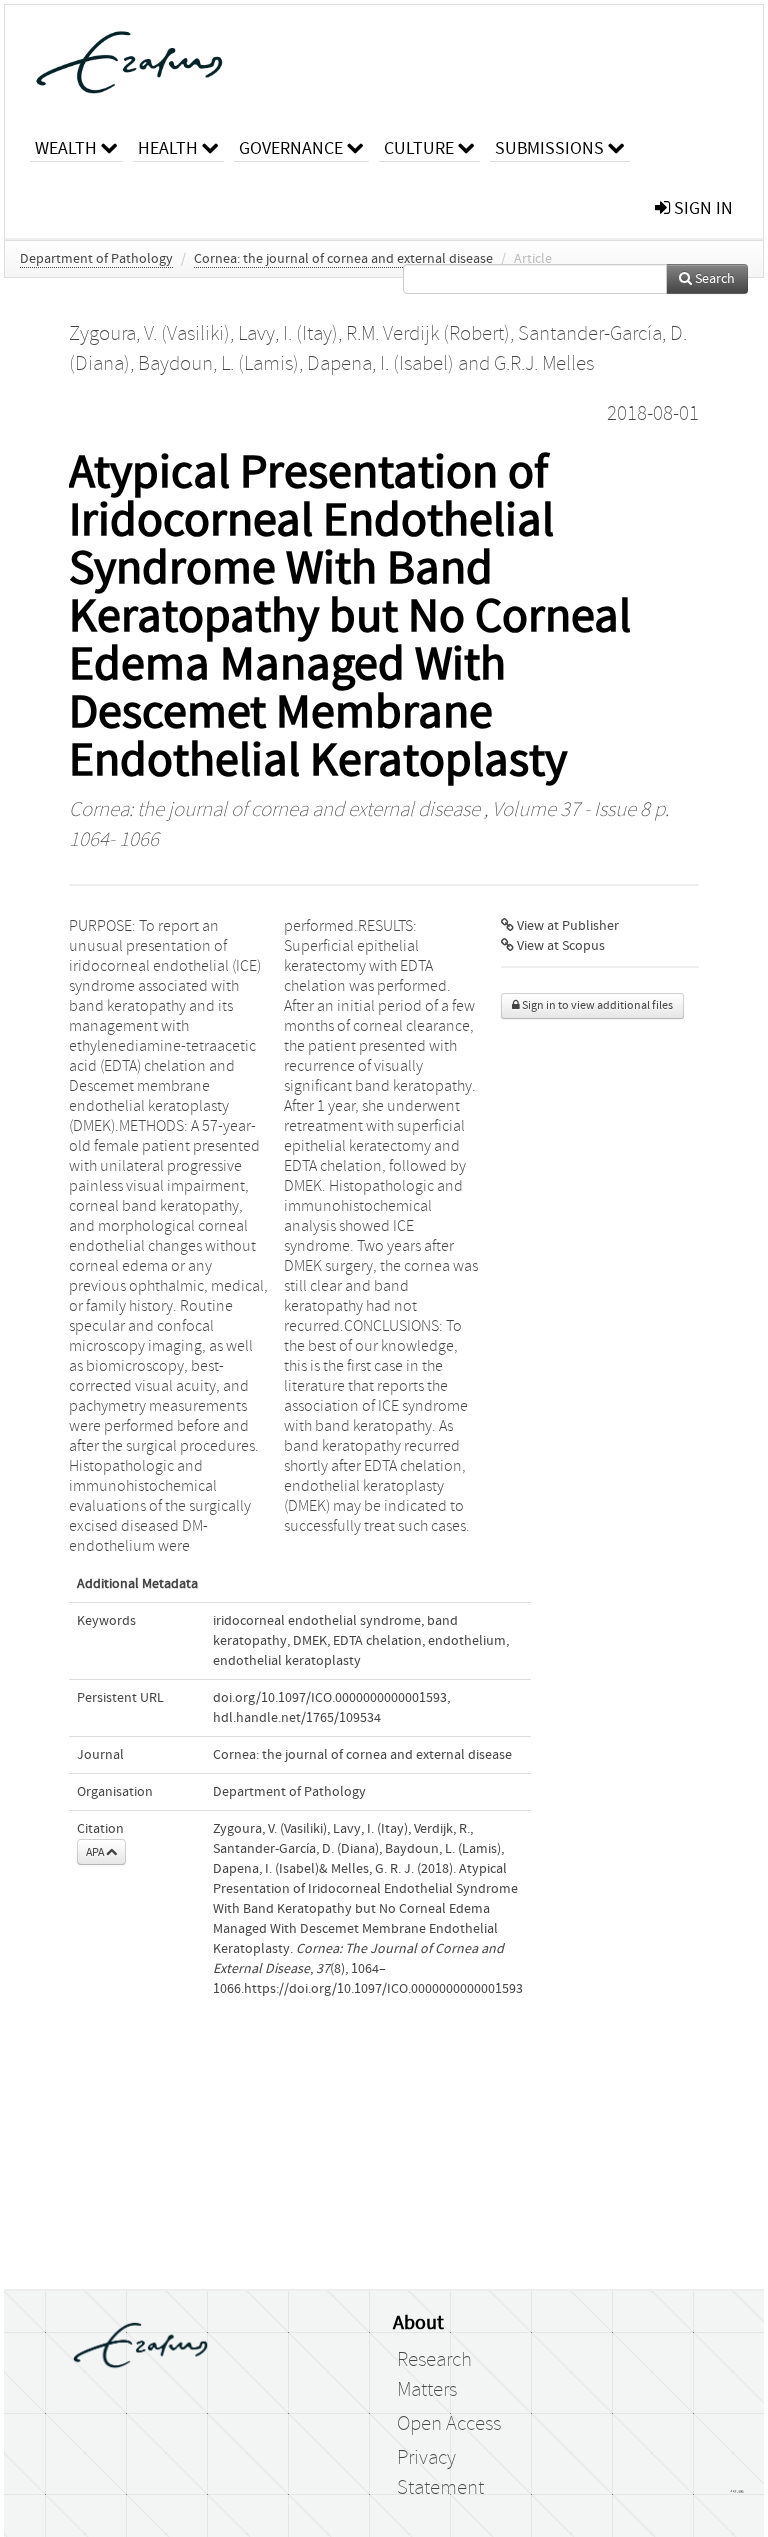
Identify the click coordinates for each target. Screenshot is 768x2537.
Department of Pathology (96, 259)
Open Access (449, 2424)
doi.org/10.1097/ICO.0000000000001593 (330, 1698)
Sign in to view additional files (596, 1005)
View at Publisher (566, 926)
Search (713, 279)
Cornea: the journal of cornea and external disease (343, 259)
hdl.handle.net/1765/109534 (297, 1718)
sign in (701, 208)
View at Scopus (559, 946)
